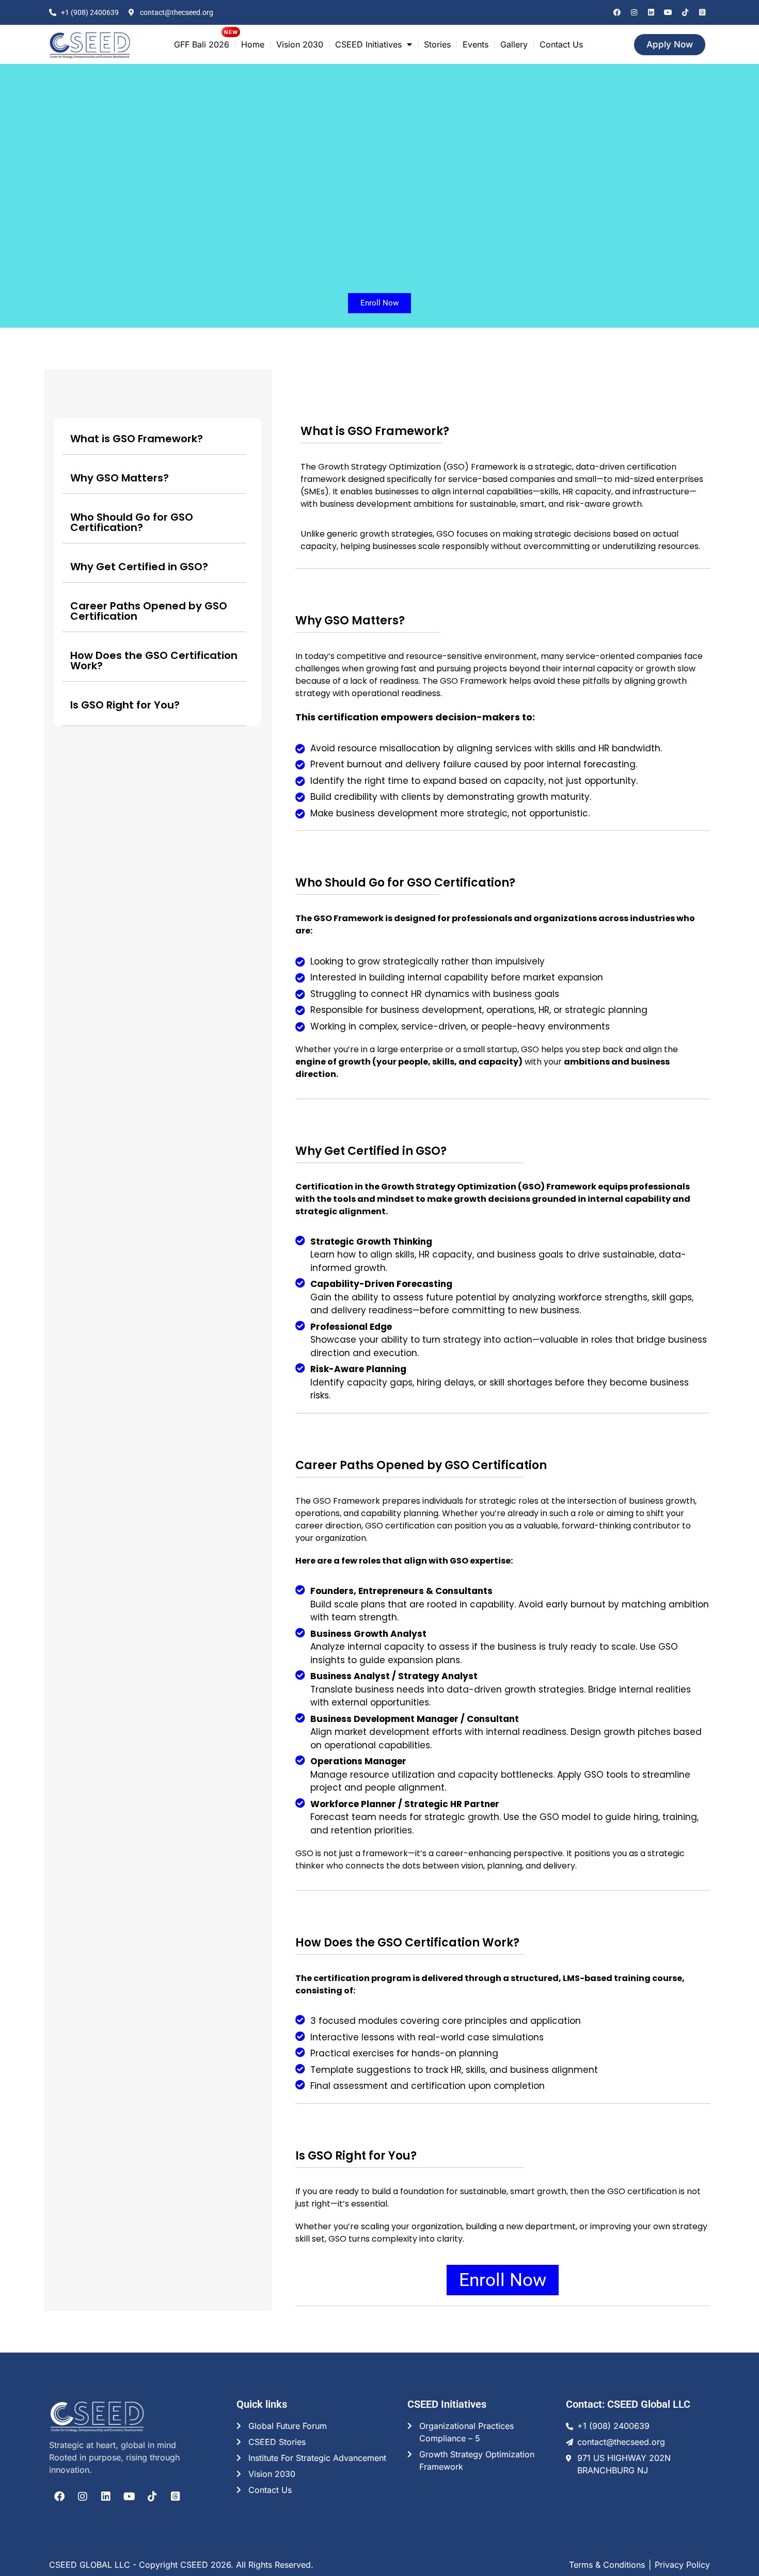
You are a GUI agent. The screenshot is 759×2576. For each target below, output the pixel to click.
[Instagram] (634, 12)
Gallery (514, 44)
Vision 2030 (300, 44)
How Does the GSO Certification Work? (154, 661)
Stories (437, 44)
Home (253, 44)
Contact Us (561, 44)
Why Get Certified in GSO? (139, 567)
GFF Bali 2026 (202, 44)
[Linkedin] (651, 12)
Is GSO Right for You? (125, 705)
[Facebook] (617, 12)
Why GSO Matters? (120, 478)
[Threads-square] (702, 12)
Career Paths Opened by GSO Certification (149, 611)
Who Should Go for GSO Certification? (132, 522)
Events (476, 44)
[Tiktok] (685, 12)
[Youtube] (668, 12)
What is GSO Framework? (137, 439)
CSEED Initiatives (368, 44)
